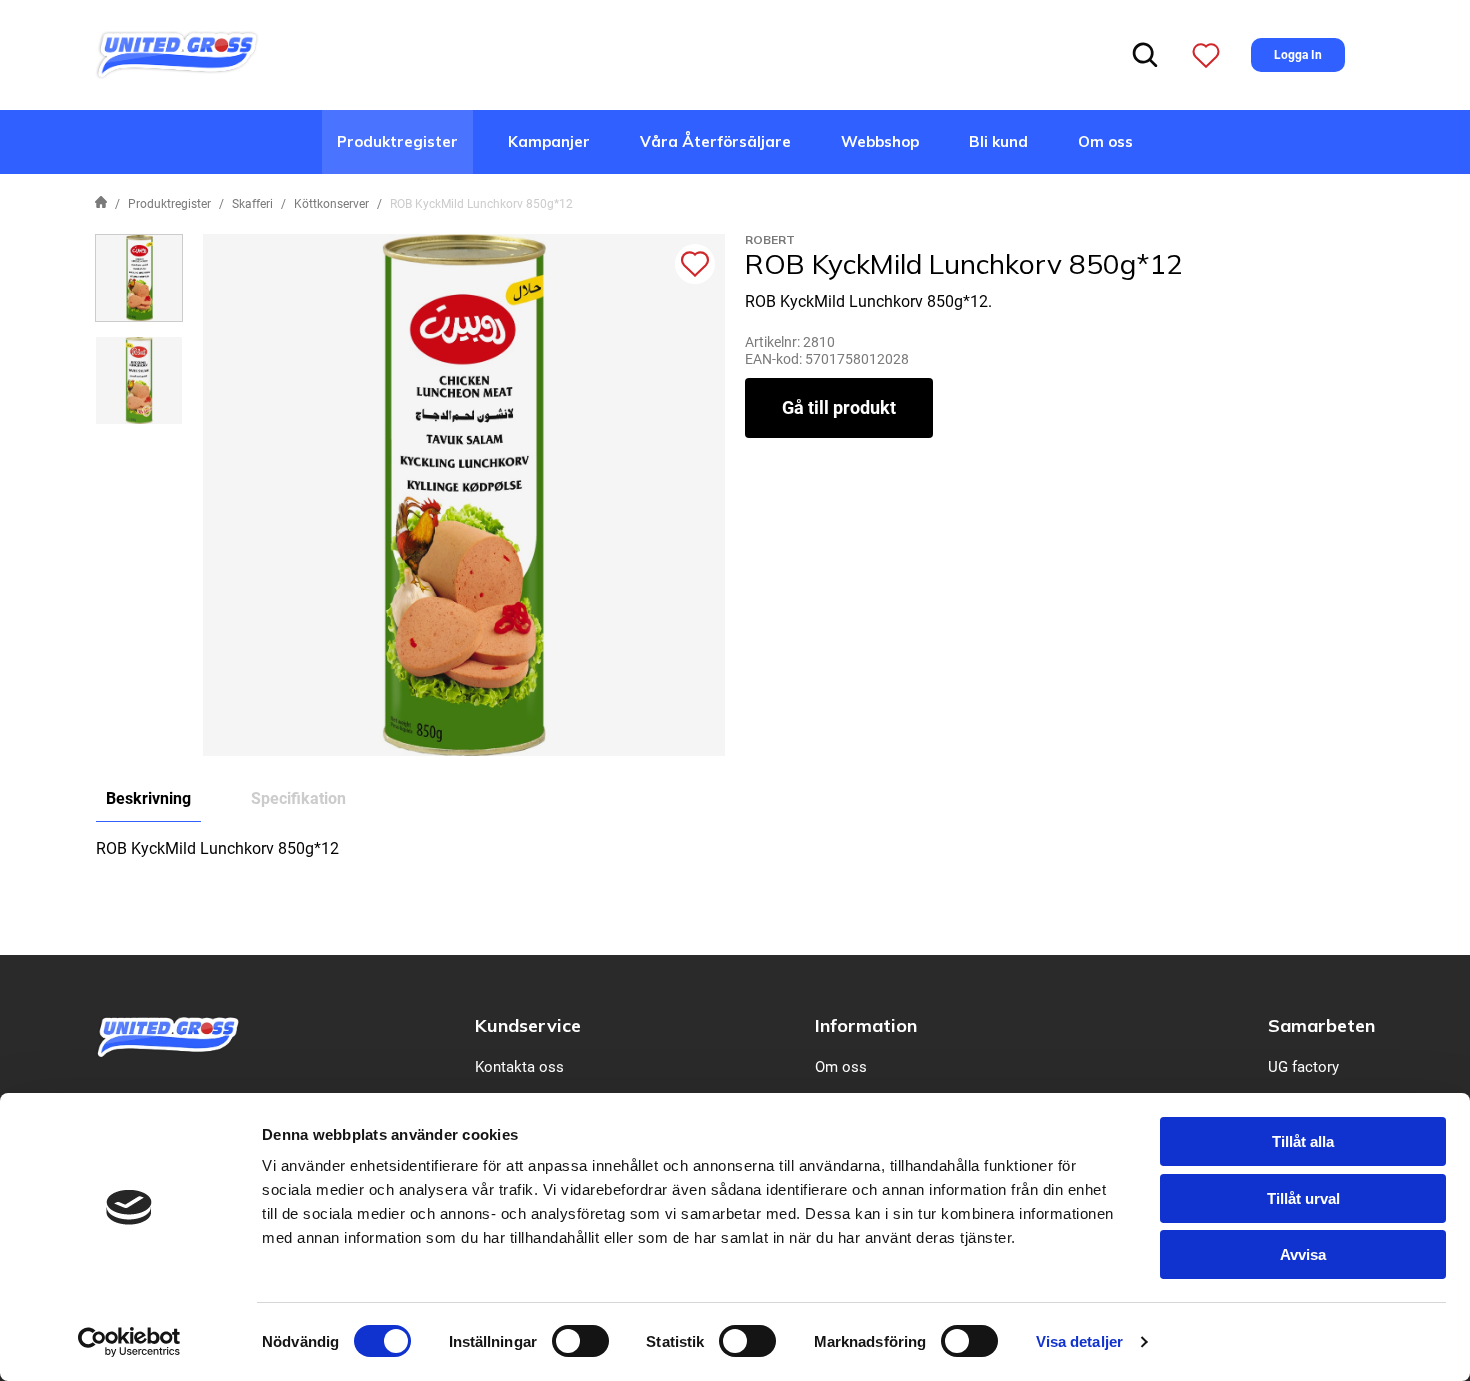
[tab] (139, 278)
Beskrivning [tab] (148, 798)
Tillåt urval (1303, 1198)
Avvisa (1303, 1254)
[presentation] (139, 278)
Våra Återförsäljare (715, 141)
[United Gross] (177, 53)
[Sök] (1145, 55)
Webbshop (880, 141)
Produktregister (397, 141)
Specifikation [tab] (298, 798)
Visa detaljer (1079, 1341)
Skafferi (252, 204)
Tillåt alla (1303, 1141)
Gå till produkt (839, 407)
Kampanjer (549, 141)
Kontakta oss (519, 1067)
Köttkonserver (331, 204)
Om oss (1105, 141)
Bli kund (998, 141)
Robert (770, 239)
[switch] (580, 1341)
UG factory (1303, 1067)
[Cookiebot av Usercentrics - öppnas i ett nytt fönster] (129, 1342)
